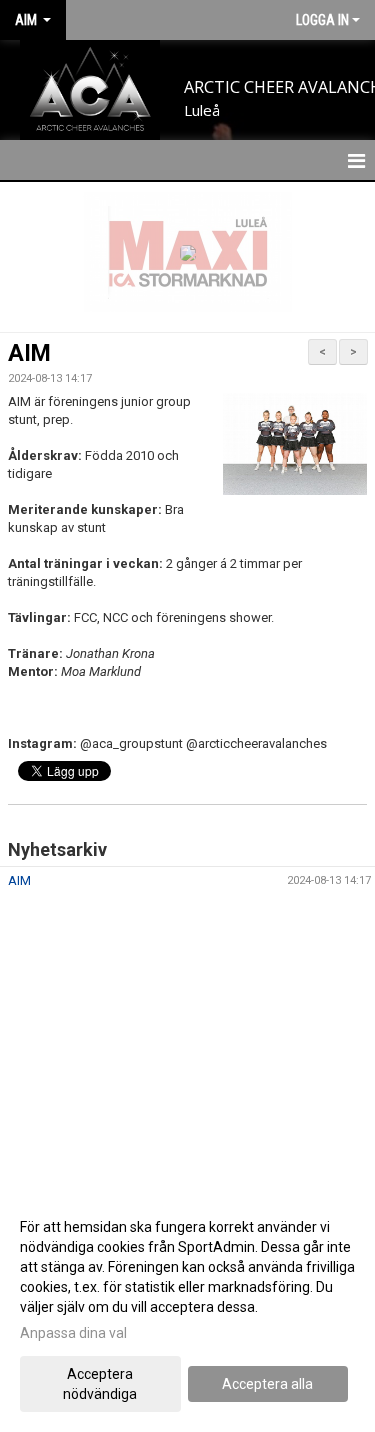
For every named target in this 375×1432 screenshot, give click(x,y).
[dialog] (187, 1309)
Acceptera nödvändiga (100, 1384)
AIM (29, 353)
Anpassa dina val (73, 1333)
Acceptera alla (267, 1384)
